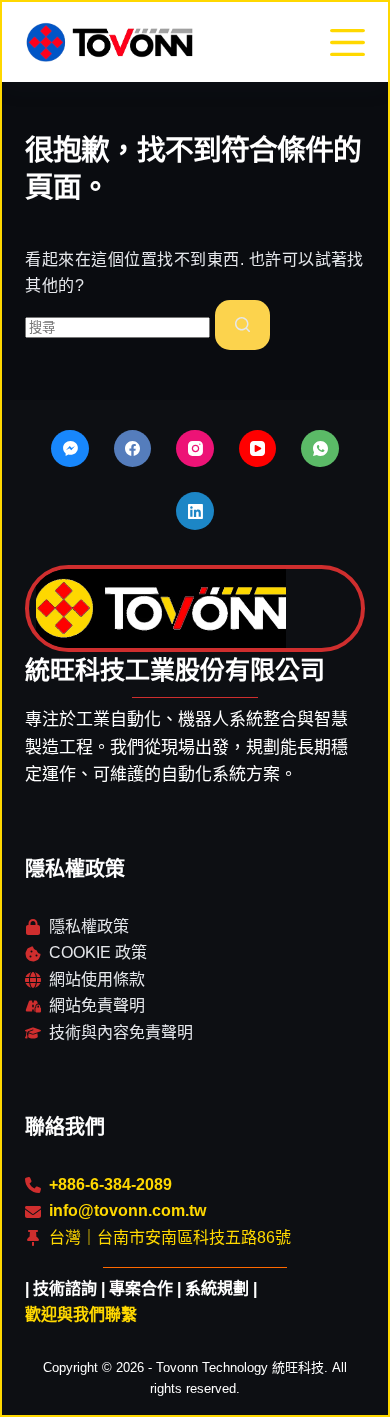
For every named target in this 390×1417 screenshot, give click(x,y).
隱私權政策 (89, 926)
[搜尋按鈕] (242, 325)
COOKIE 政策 (98, 952)
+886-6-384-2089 (110, 1184)
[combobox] (117, 327)
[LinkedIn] (195, 511)
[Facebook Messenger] (70, 449)
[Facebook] (133, 449)
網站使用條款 (97, 979)
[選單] (347, 42)
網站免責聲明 (97, 1005)
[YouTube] (258, 449)
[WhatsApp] (320, 449)
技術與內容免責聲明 (121, 1032)
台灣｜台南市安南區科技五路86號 (170, 1237)
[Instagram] (195, 449)
